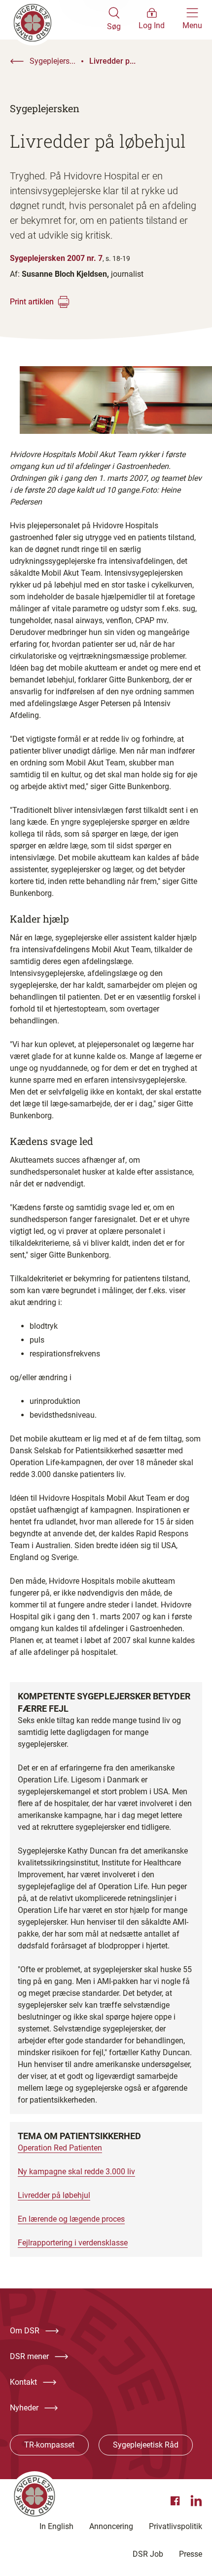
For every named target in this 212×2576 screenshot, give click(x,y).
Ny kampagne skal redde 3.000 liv (76, 2172)
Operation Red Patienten (60, 2148)
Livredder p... (112, 61)
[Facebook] (177, 2501)
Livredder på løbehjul (54, 2195)
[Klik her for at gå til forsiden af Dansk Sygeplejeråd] (58, 20)
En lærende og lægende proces (71, 2219)
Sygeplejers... (53, 61)
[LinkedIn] (196, 2501)
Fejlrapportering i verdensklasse (73, 2243)
